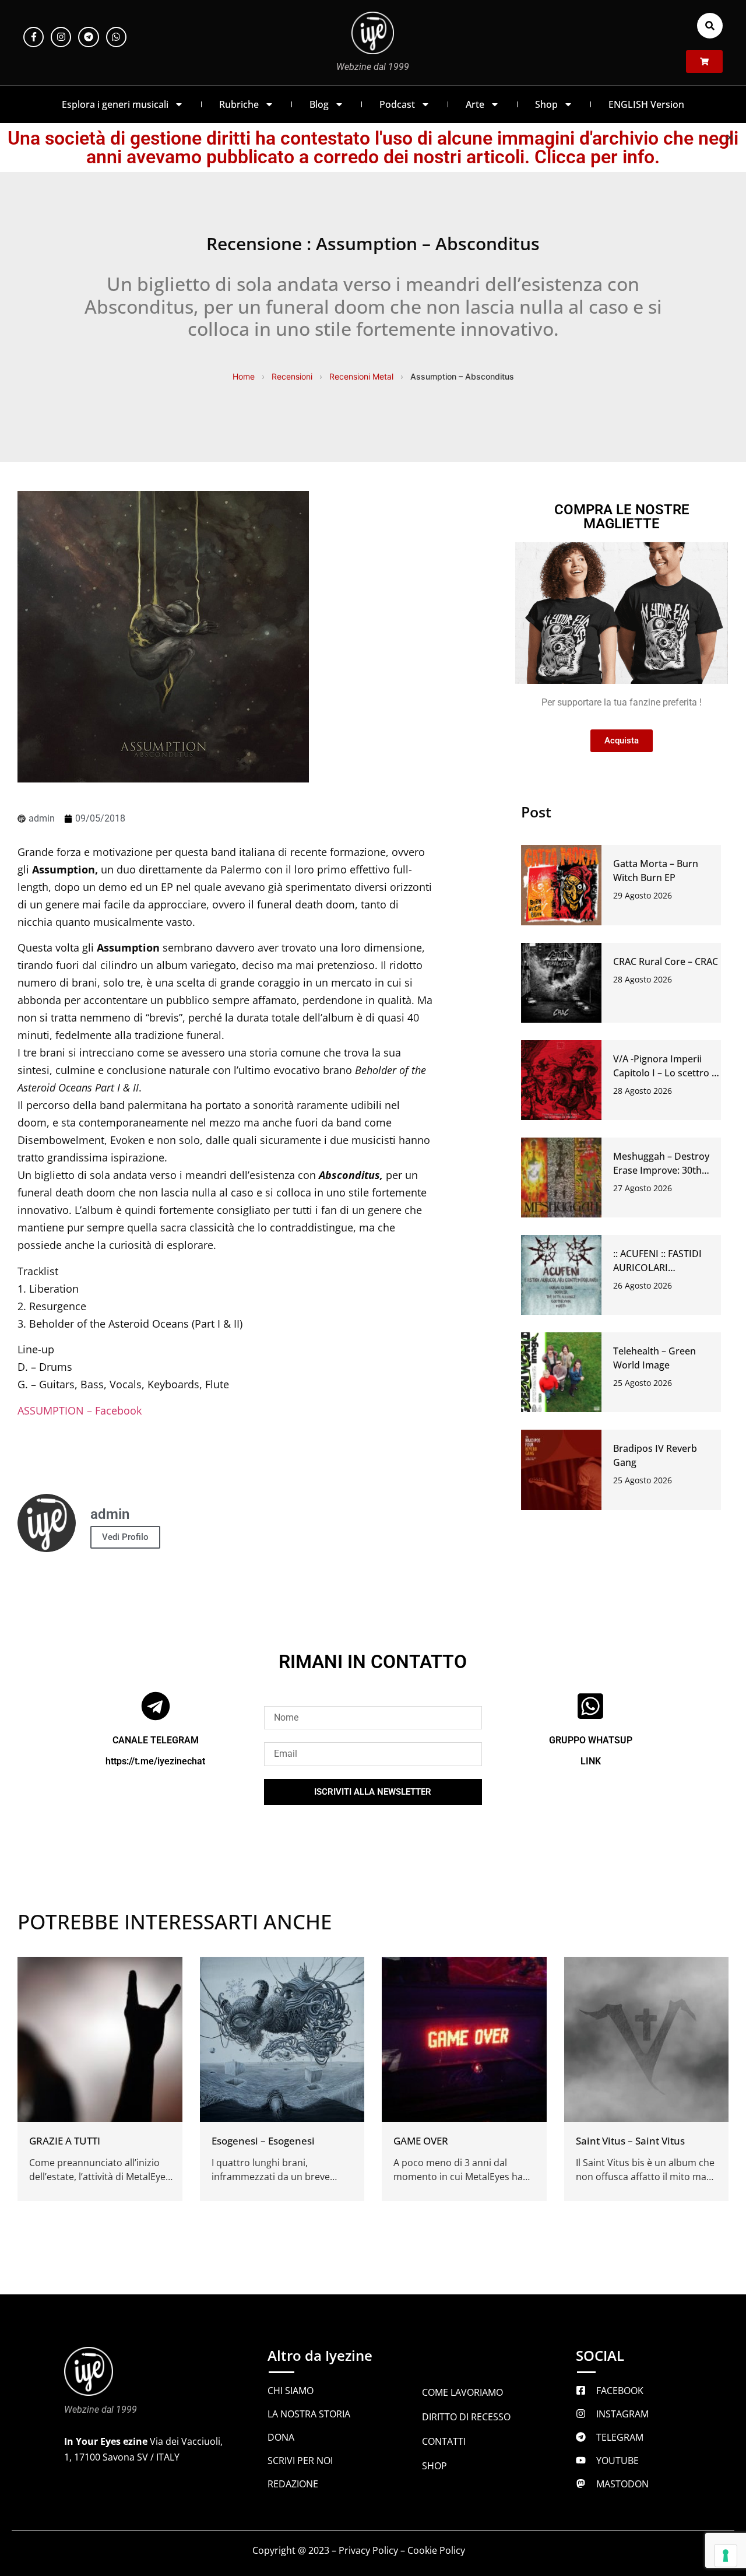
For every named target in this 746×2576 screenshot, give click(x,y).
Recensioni (292, 376)
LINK (591, 1761)
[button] (710, 26)
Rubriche (239, 104)
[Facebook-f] (34, 37)
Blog (319, 104)
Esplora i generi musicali (115, 104)
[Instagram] (61, 37)
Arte (475, 104)
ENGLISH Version (646, 104)
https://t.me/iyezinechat (155, 1761)
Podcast (397, 104)
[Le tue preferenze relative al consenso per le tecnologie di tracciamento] (726, 2556)
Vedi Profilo (125, 1537)
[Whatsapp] (116, 37)
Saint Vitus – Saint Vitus (630, 2141)
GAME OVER (421, 2141)
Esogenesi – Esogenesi (263, 2141)
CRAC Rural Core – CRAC (666, 961)
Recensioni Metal (361, 376)
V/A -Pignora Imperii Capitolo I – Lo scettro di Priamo (666, 1073)
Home (244, 376)
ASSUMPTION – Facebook (80, 1410)
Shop (546, 104)
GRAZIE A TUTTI (65, 2141)
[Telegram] (88, 37)
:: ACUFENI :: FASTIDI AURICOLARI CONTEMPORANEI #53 (662, 1268)
